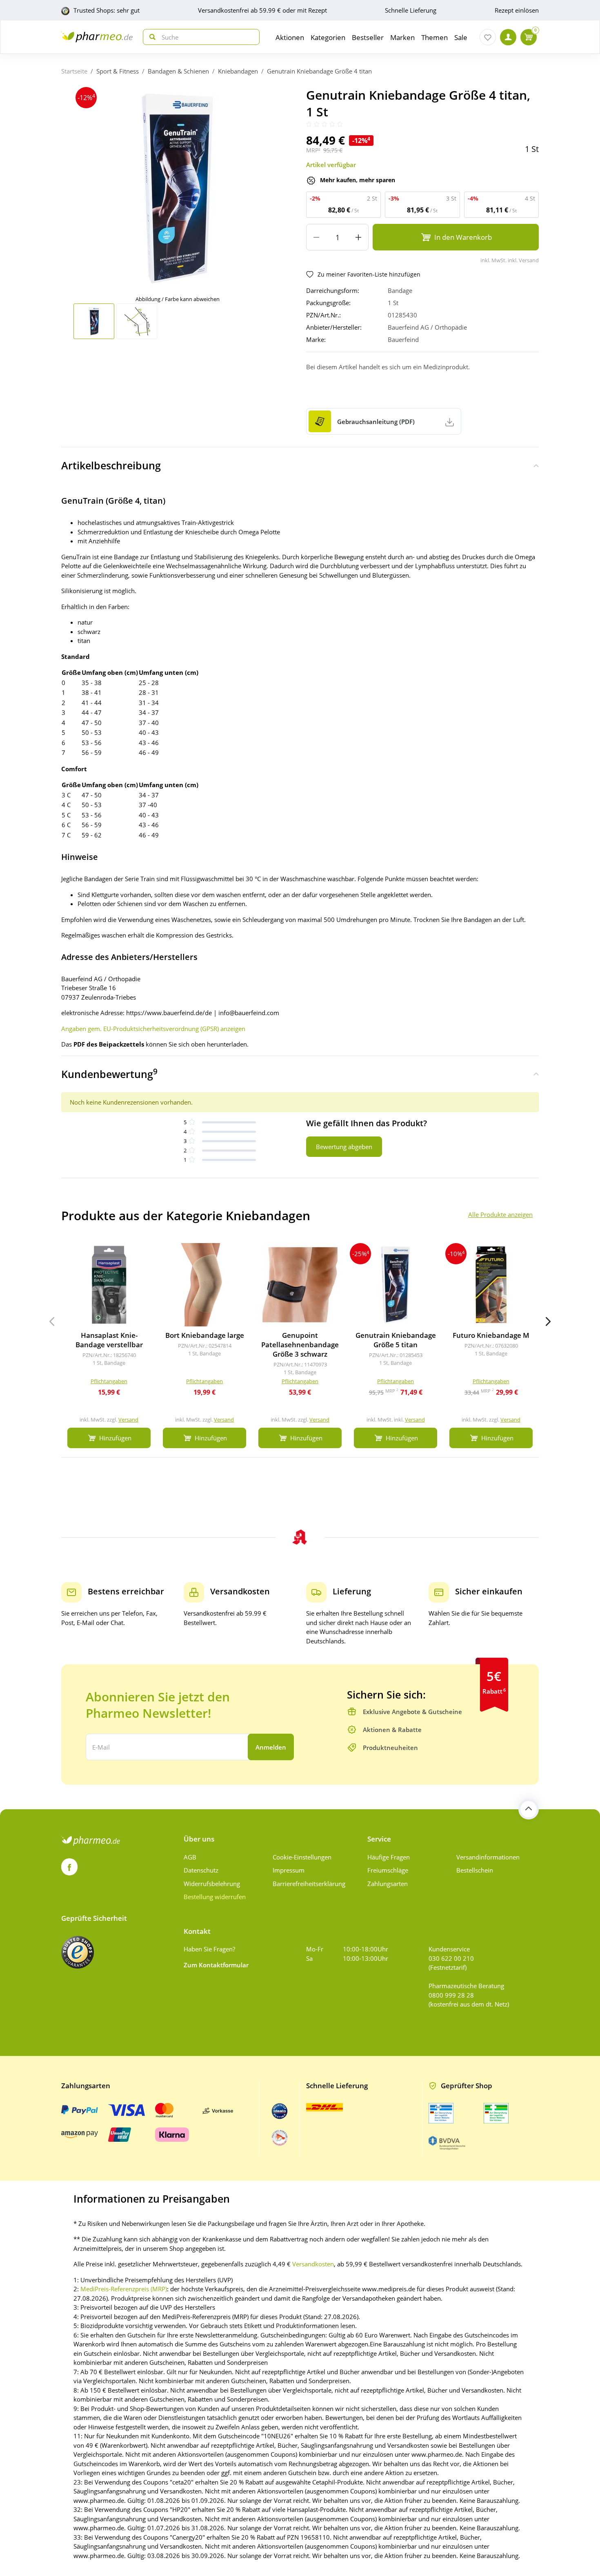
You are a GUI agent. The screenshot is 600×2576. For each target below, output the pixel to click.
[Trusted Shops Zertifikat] (78, 1952)
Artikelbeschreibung (111, 465)
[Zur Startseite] (97, 37)
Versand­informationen (488, 1857)
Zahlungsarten (388, 1884)
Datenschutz (201, 1870)
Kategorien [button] (328, 37)
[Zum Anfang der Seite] (529, 1809)
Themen (434, 37)
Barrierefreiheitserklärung (309, 1884)
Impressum (289, 1870)
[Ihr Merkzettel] (488, 37)
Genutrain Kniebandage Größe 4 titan (319, 71)
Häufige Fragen (389, 1857)
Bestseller (368, 37)
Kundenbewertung (109, 1074)
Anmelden (271, 1747)
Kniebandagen (238, 71)
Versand (128, 1420)
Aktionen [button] (290, 37)
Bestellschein (475, 1870)
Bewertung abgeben (344, 1147)
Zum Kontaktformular (216, 1965)
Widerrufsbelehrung (212, 1884)
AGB (190, 1857)
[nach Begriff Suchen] (151, 37)
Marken (402, 37)
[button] (548, 1321)
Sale (461, 37)
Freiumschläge (388, 1870)
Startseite (74, 71)
